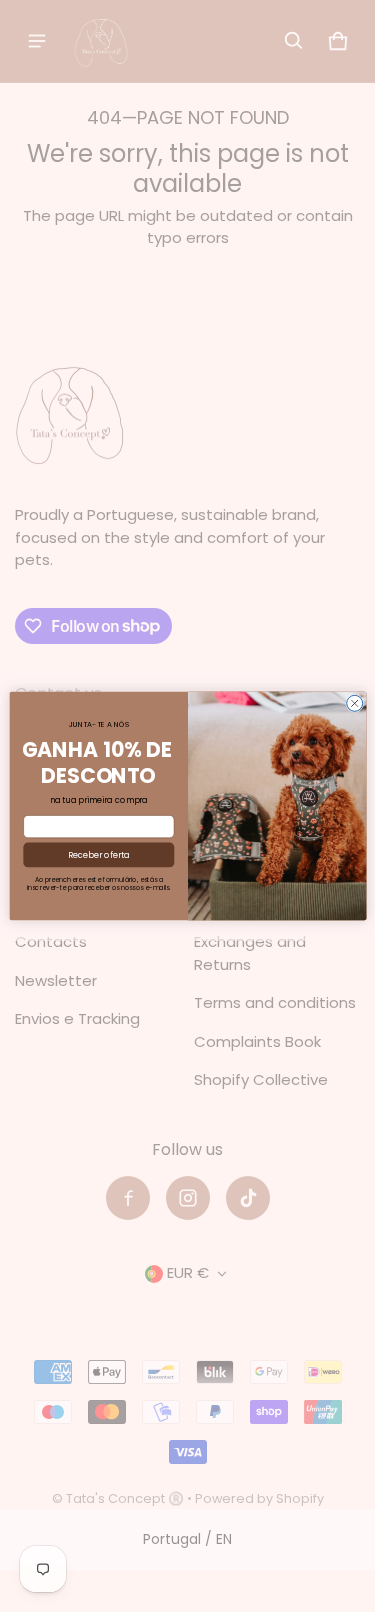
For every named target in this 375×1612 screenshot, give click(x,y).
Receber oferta (98, 854)
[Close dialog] (354, 703)
